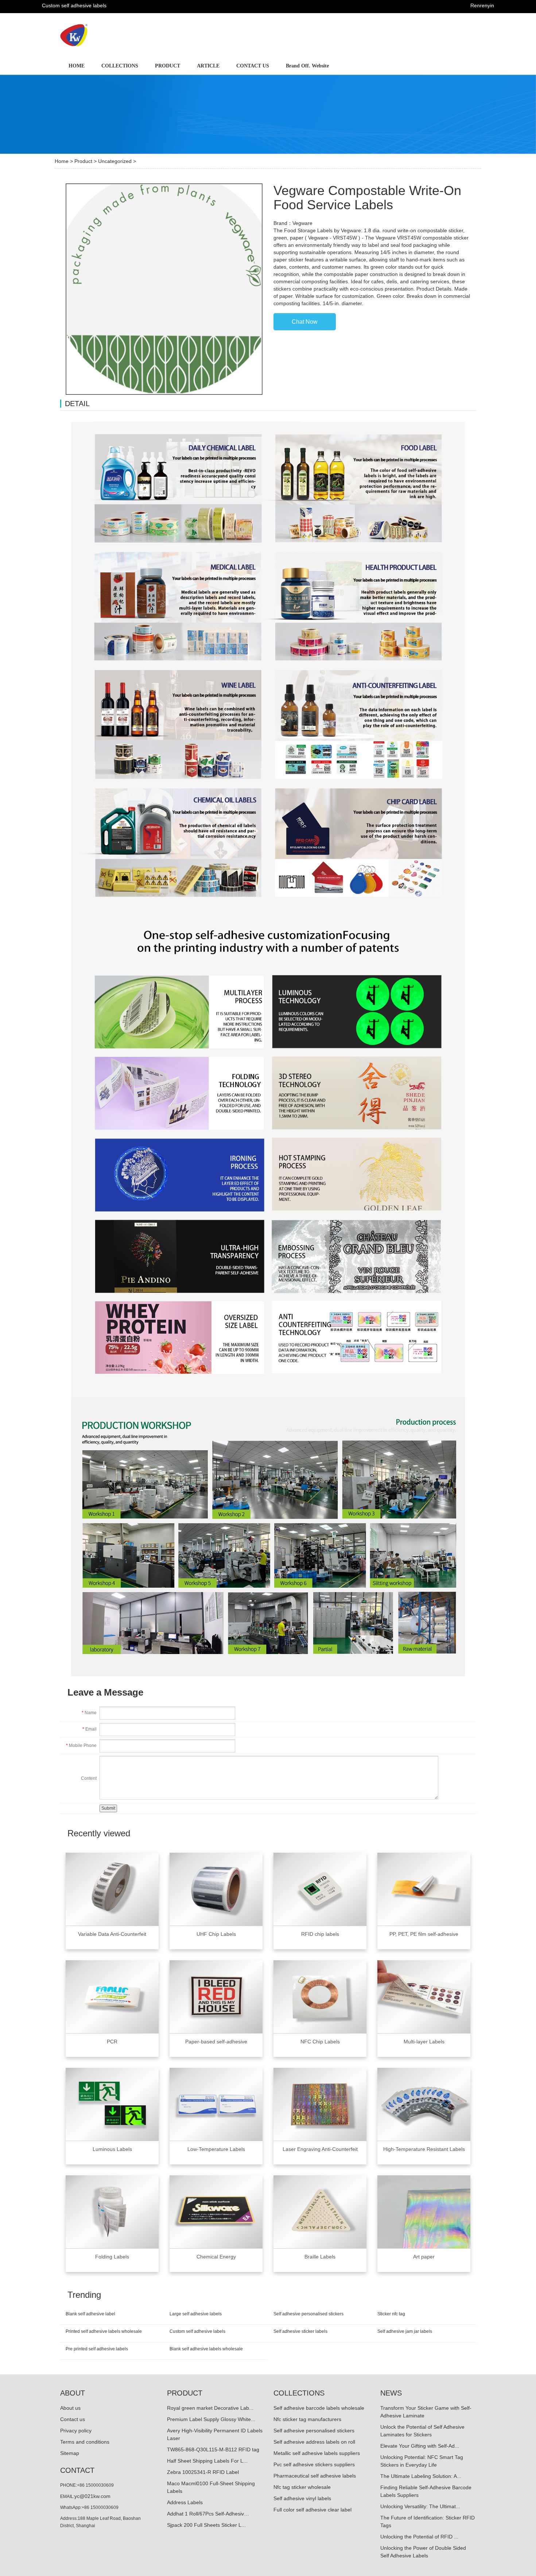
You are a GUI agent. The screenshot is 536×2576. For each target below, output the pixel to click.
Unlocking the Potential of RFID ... (419, 2537)
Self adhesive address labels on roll (314, 2442)
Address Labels (185, 2502)
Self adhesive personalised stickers (308, 2314)
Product (83, 161)
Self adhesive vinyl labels (302, 2498)
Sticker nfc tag (391, 2314)
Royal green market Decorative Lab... (210, 2408)
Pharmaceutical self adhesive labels (315, 2476)
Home (62, 161)
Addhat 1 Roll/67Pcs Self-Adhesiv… (208, 2514)
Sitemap (70, 2453)
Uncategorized (115, 161)
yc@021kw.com (92, 2496)
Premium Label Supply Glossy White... (211, 2419)
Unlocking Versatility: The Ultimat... (420, 2506)
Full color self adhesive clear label (312, 2510)
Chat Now (305, 322)
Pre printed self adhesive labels (97, 2349)
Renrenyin (482, 5)
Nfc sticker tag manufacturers (307, 2419)
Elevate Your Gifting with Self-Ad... (420, 2446)
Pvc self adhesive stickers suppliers (314, 2464)
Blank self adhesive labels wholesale (206, 2349)
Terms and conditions (85, 2442)
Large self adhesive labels (196, 2314)
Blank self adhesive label (90, 2314)
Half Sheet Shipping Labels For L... (207, 2461)
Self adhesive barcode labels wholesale (319, 2408)
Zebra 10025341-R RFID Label (203, 2472)
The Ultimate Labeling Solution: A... (421, 2476)
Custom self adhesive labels (197, 2331)
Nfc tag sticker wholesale (302, 2487)
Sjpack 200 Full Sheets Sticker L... (206, 2525)
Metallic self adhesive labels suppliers (317, 2453)
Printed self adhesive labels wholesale (104, 2331)
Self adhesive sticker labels (300, 2331)
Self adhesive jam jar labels (405, 2331)
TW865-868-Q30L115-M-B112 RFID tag (213, 2449)
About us (70, 2408)
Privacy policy (76, 2431)
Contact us (73, 2419)
